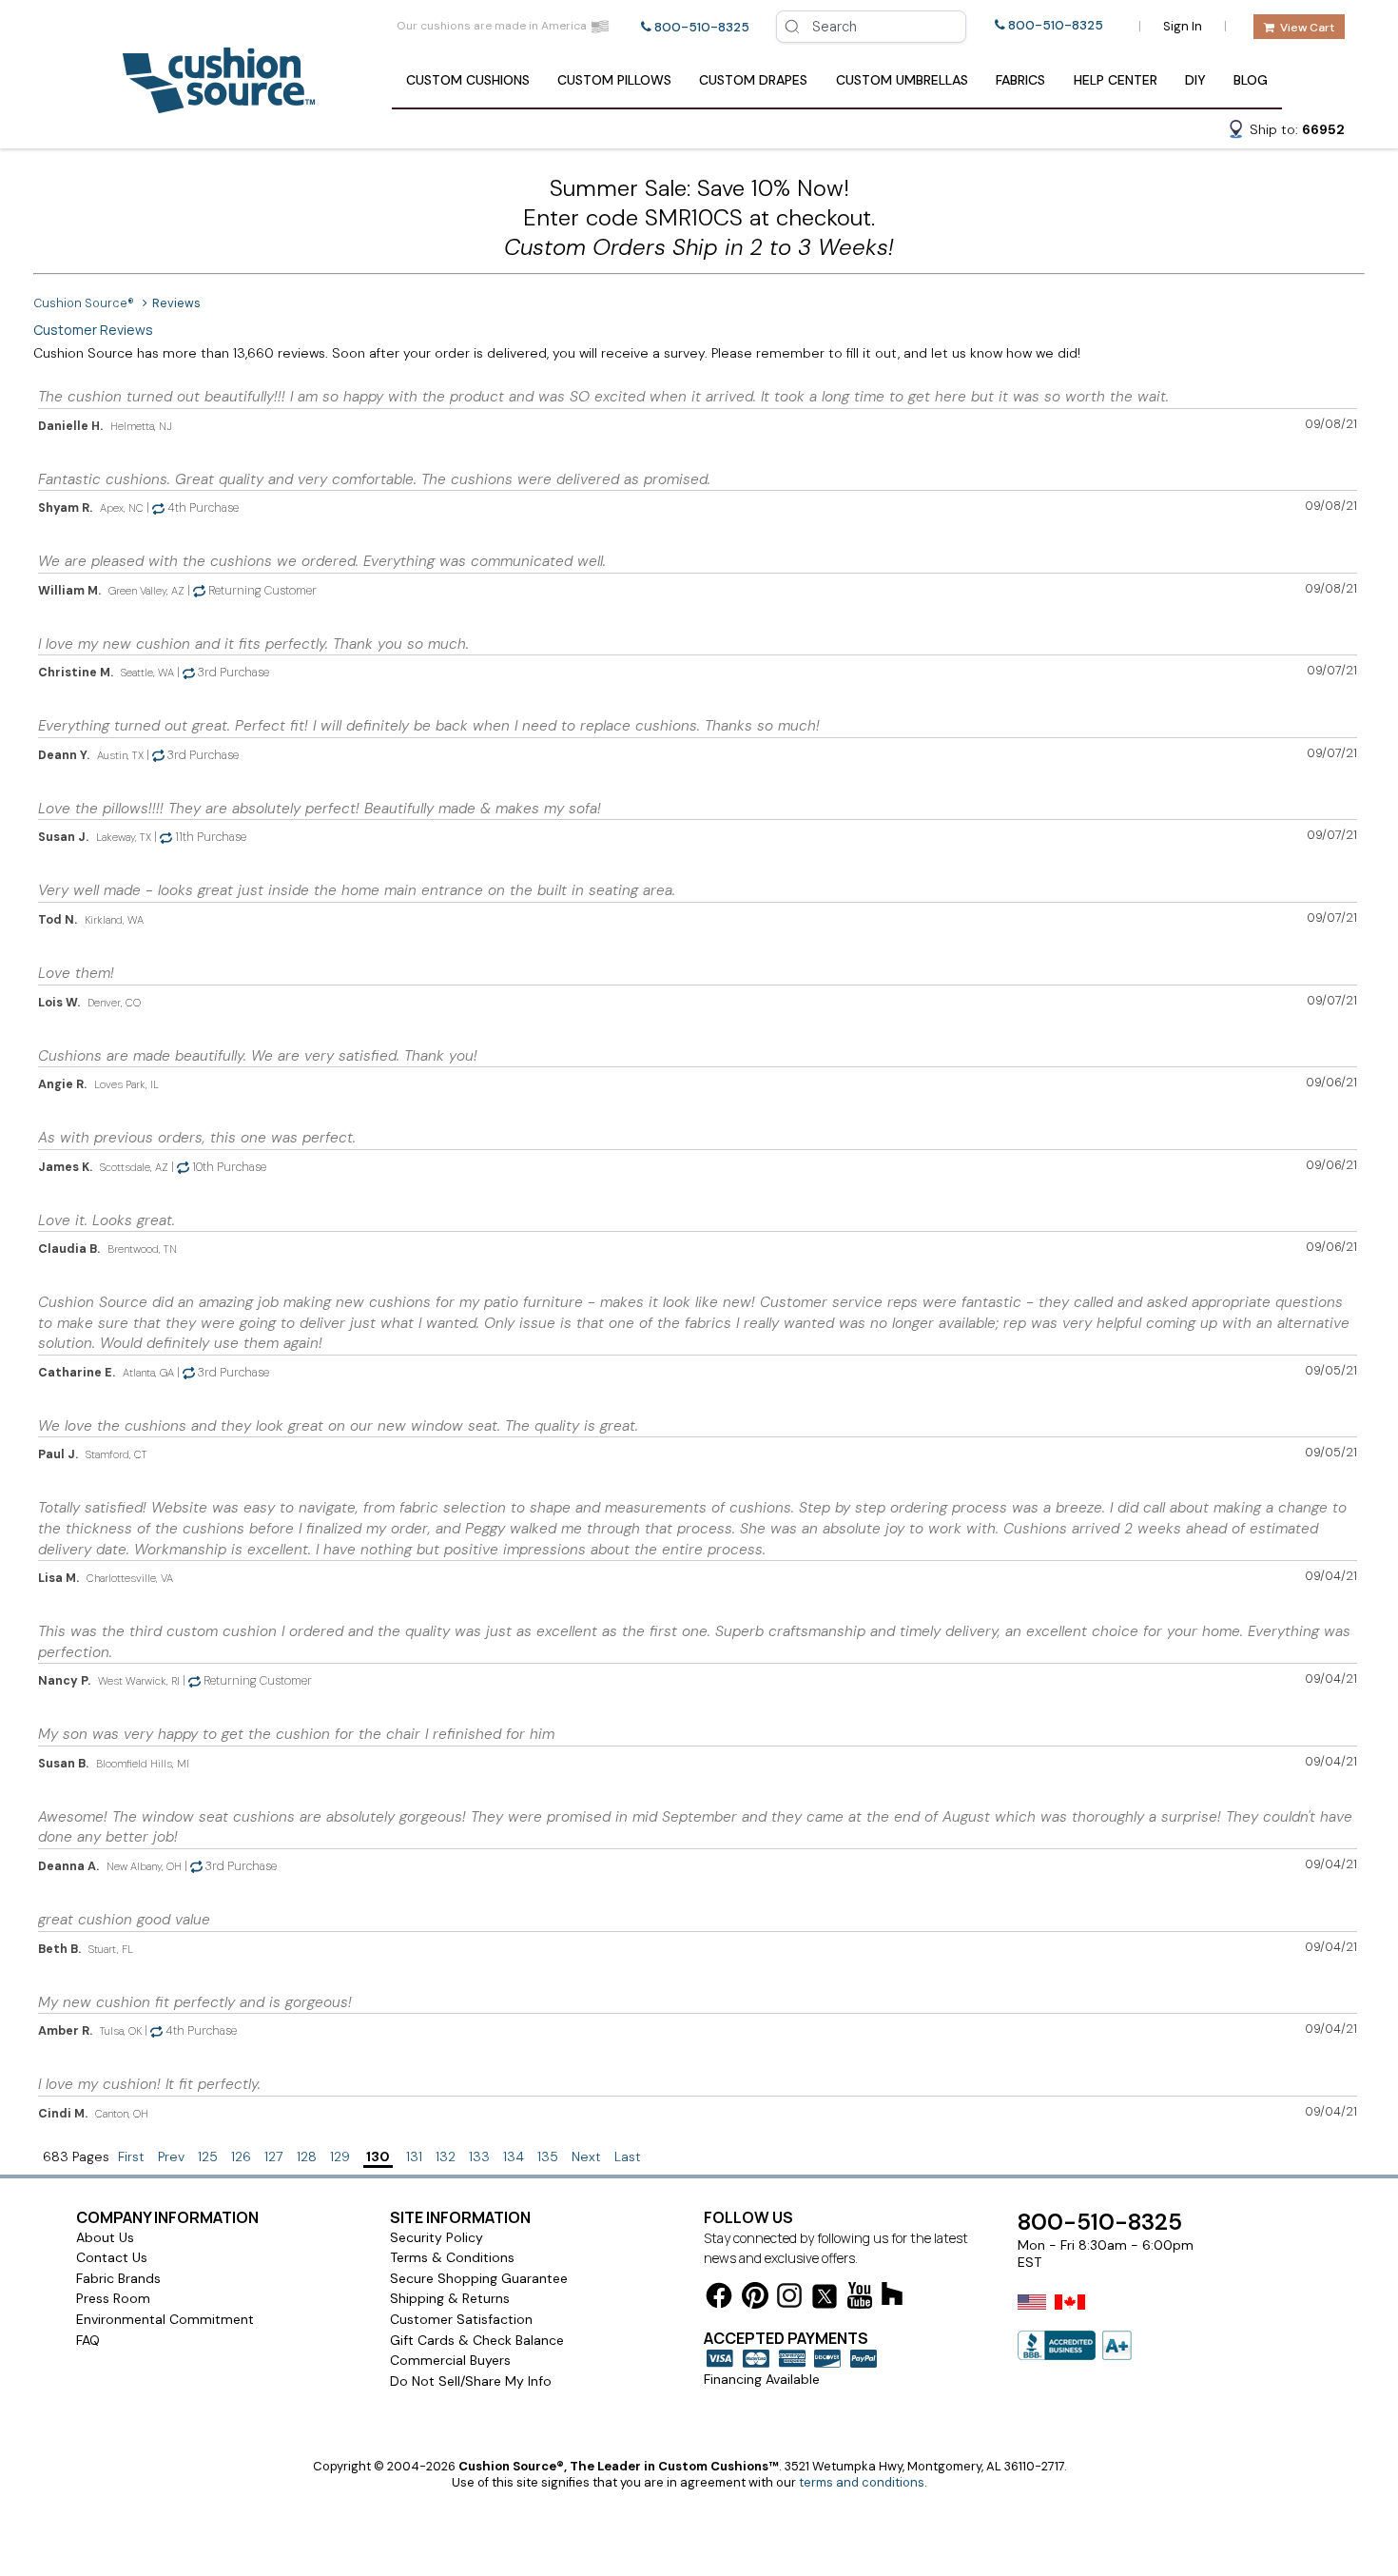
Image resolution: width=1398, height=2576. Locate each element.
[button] (1286, 132)
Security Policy (437, 2237)
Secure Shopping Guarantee (479, 2278)
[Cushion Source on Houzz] (892, 2297)
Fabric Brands (118, 2278)
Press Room (113, 2298)
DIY (1195, 80)
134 (514, 2156)
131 (414, 2156)
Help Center (1116, 80)
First (131, 2156)
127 (274, 2156)
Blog (1251, 80)
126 (241, 2156)
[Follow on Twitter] (825, 2300)
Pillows (614, 80)
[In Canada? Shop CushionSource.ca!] (1070, 2314)
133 (479, 2156)
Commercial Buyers (450, 2360)
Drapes (753, 80)
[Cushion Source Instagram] (789, 2299)
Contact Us (112, 2257)
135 (548, 2156)
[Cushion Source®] (219, 104)
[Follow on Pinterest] (755, 2299)
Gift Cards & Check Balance (477, 2340)
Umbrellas (902, 80)
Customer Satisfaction (461, 2319)
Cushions (468, 80)
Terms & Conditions (452, 2257)
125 (208, 2156)
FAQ (88, 2340)
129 (340, 2156)
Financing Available (762, 2379)
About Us (105, 2237)
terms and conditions (862, 2482)
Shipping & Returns (450, 2298)
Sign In (1183, 26)
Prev (171, 2156)
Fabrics (1020, 80)
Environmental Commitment (165, 2319)
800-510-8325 (702, 27)
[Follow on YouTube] (860, 2299)
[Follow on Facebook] (719, 2299)
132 (446, 2156)
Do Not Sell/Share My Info (471, 2381)
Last (628, 2156)
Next (586, 2156)
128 (307, 2156)
